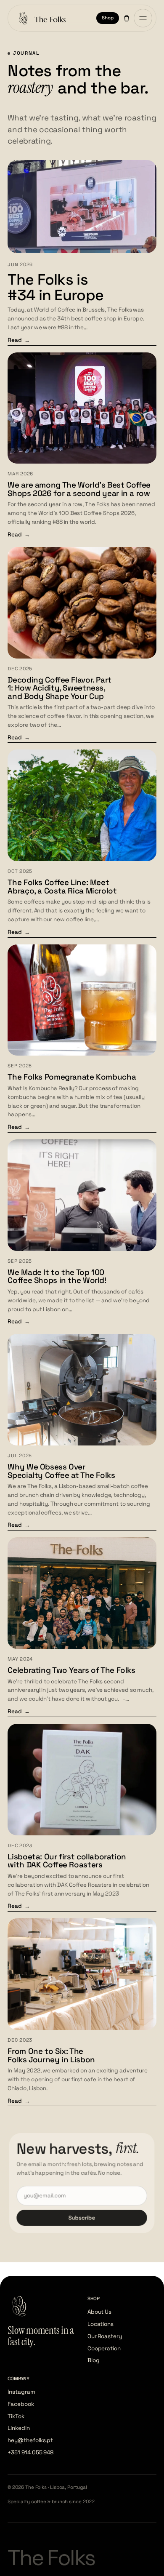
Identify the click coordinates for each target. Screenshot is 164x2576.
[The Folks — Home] (41, 18)
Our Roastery (105, 2336)
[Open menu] (143, 18)
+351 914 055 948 (30, 2452)
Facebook (21, 2404)
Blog (94, 2360)
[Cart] (127, 18)
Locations (101, 2324)
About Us (99, 2312)
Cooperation (104, 2348)
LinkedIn (19, 2428)
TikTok (16, 2416)
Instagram (21, 2392)
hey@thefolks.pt (30, 2440)
